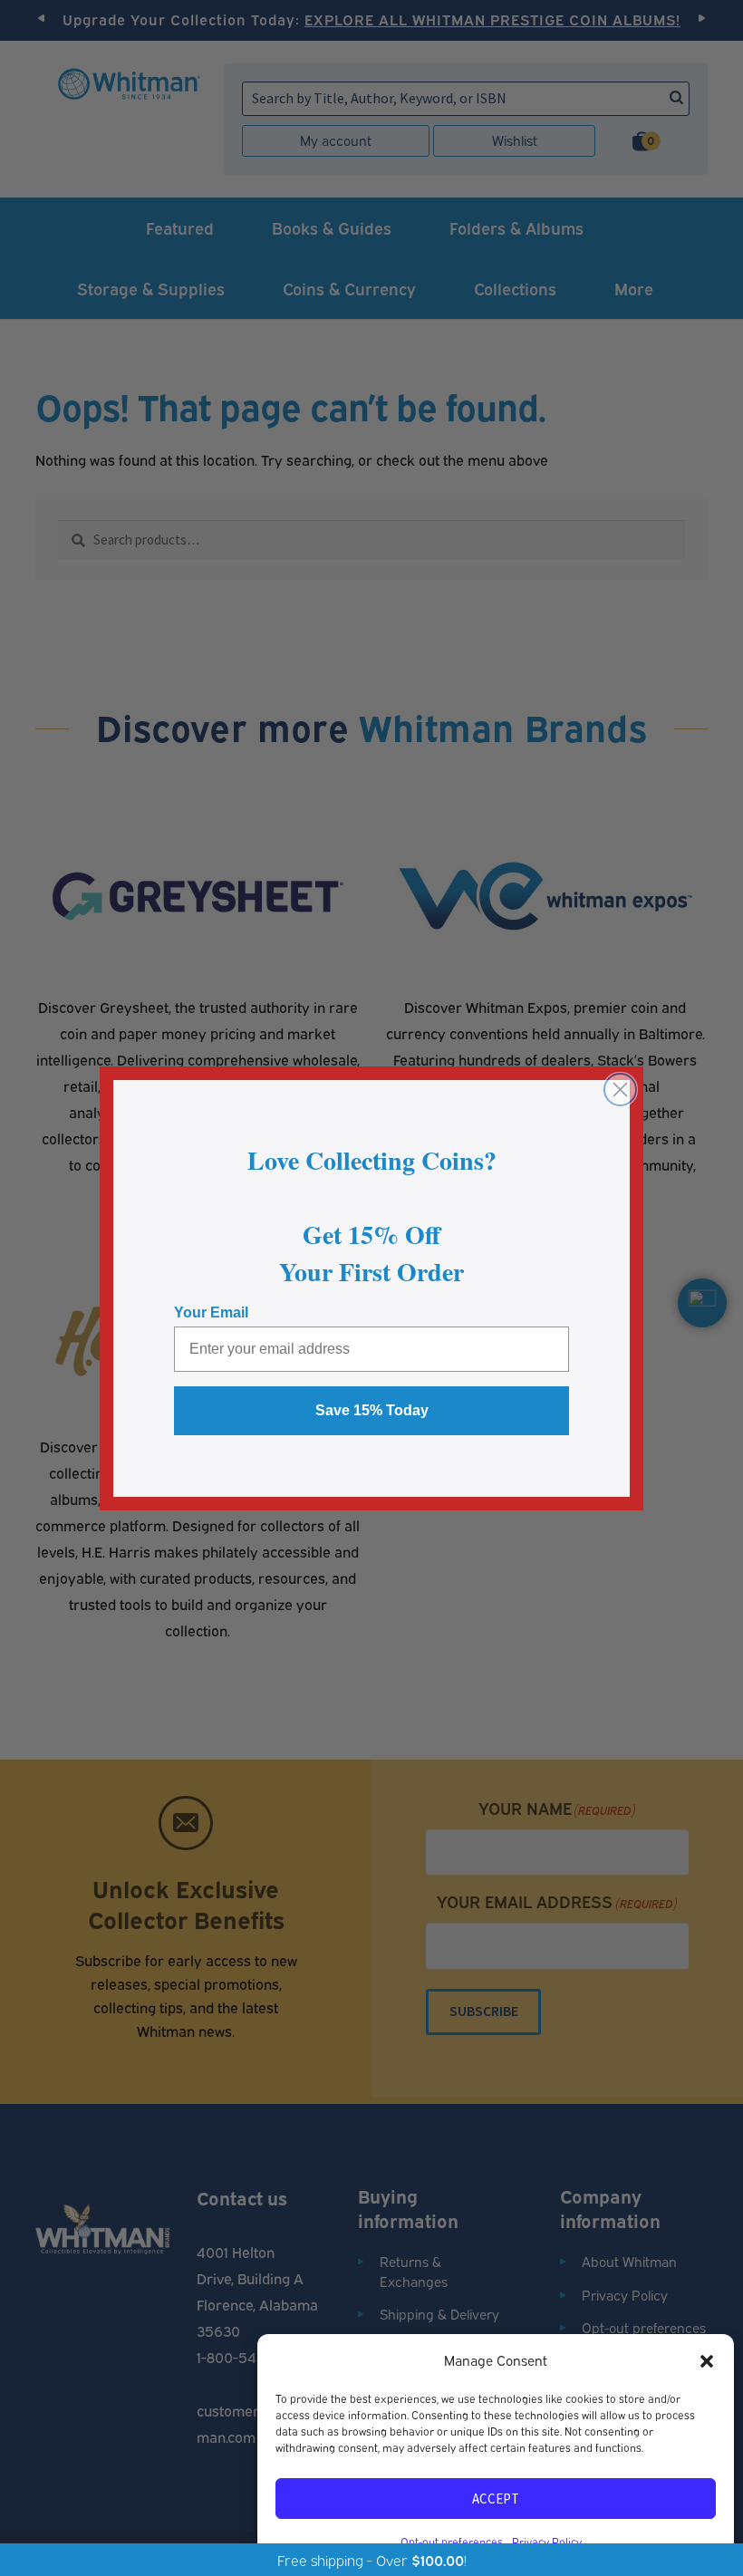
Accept (496, 2499)
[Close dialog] (620, 1090)
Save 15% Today (372, 1410)
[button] (707, 2360)
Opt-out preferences (452, 2541)
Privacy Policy (547, 2541)
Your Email (211, 1312)
